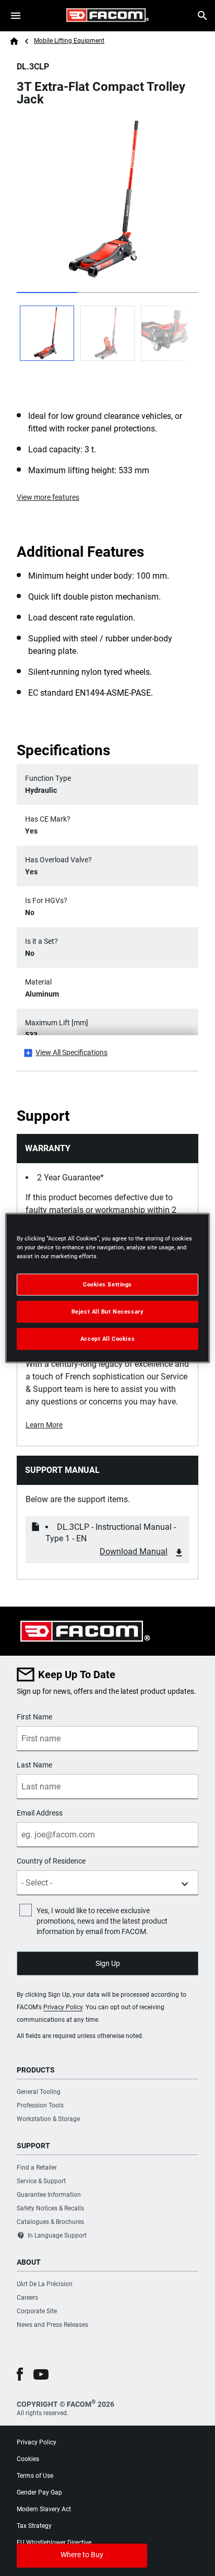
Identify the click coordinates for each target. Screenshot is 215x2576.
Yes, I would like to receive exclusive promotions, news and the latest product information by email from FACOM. (102, 1921)
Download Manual (134, 1552)
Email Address (40, 1813)
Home (14, 41)
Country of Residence (51, 1861)
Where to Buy (82, 2555)
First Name (34, 1717)
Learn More (44, 1425)
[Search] (202, 16)
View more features (48, 497)
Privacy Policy (63, 2007)
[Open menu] (16, 16)
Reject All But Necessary (108, 1312)
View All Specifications (71, 1052)
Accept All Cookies (107, 1339)
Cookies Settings (107, 1284)
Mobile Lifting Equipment (69, 41)
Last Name (34, 1765)
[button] (20, 2374)
